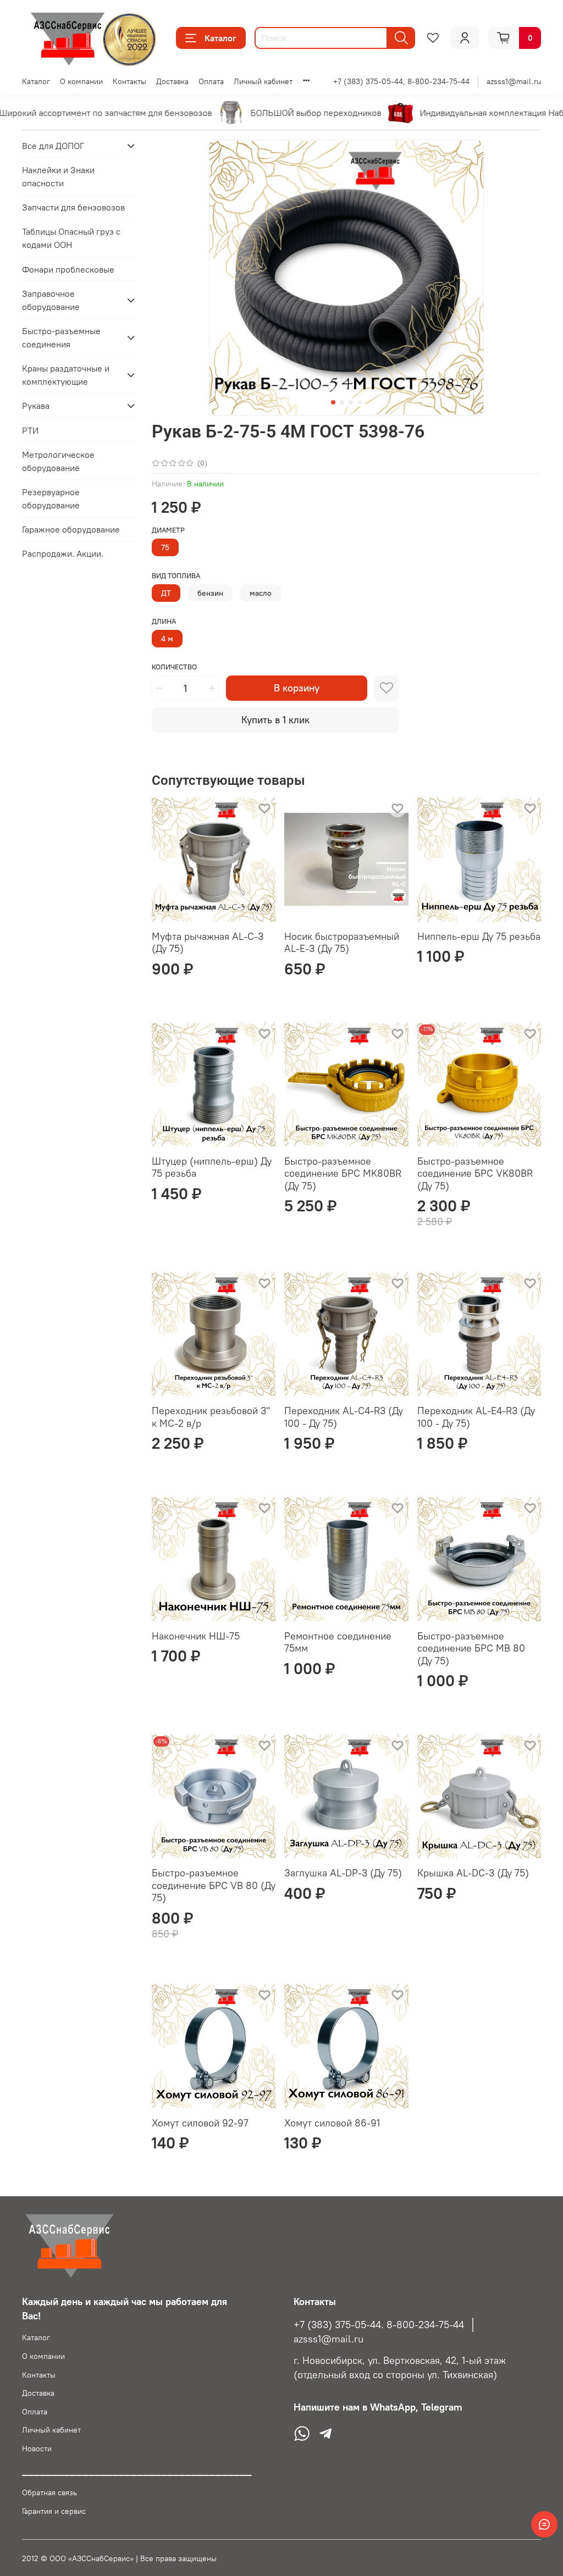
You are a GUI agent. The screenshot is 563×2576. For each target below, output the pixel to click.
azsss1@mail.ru (514, 81)
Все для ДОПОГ (53, 146)
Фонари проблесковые (68, 269)
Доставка (172, 81)
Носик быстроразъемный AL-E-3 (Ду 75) (342, 943)
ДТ (166, 593)
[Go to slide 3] (351, 402)
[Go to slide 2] (342, 402)
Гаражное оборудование (71, 529)
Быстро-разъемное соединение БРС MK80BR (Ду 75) (343, 1173)
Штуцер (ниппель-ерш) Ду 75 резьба (212, 1167)
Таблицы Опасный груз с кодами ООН (71, 238)
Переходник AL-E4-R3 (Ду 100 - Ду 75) (476, 1417)
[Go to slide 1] (333, 402)
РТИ (30, 430)
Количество (174, 667)
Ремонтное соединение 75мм (338, 1642)
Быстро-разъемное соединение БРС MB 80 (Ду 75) (471, 1648)
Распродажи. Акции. (63, 553)
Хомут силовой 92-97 (200, 2123)
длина (164, 621)
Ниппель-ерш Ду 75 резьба (479, 936)
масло (261, 593)
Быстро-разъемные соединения (61, 337)
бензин (210, 593)
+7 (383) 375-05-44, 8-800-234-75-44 (401, 81)
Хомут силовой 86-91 (332, 2123)
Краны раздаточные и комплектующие (66, 375)
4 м (167, 639)
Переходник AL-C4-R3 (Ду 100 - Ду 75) (344, 1417)
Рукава (36, 406)
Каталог (220, 38)
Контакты (129, 81)
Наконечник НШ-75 (196, 1636)
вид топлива (176, 576)
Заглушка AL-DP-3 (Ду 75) (343, 1873)
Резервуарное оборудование (51, 498)
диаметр (168, 530)
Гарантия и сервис (54, 2511)
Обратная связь (49, 2492)
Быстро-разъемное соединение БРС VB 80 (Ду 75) (214, 1885)
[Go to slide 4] (360, 402)
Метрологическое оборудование (58, 461)
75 (165, 547)
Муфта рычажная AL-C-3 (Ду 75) (208, 943)
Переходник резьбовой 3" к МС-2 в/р (211, 1417)
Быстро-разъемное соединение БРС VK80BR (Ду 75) (475, 1173)
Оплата (211, 81)
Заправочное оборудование (51, 300)
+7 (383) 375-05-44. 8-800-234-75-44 (379, 2325)
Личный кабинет (263, 81)
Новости (37, 2448)
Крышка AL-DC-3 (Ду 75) (473, 1873)
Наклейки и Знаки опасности (58, 176)
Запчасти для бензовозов (73, 207)
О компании (81, 81)
